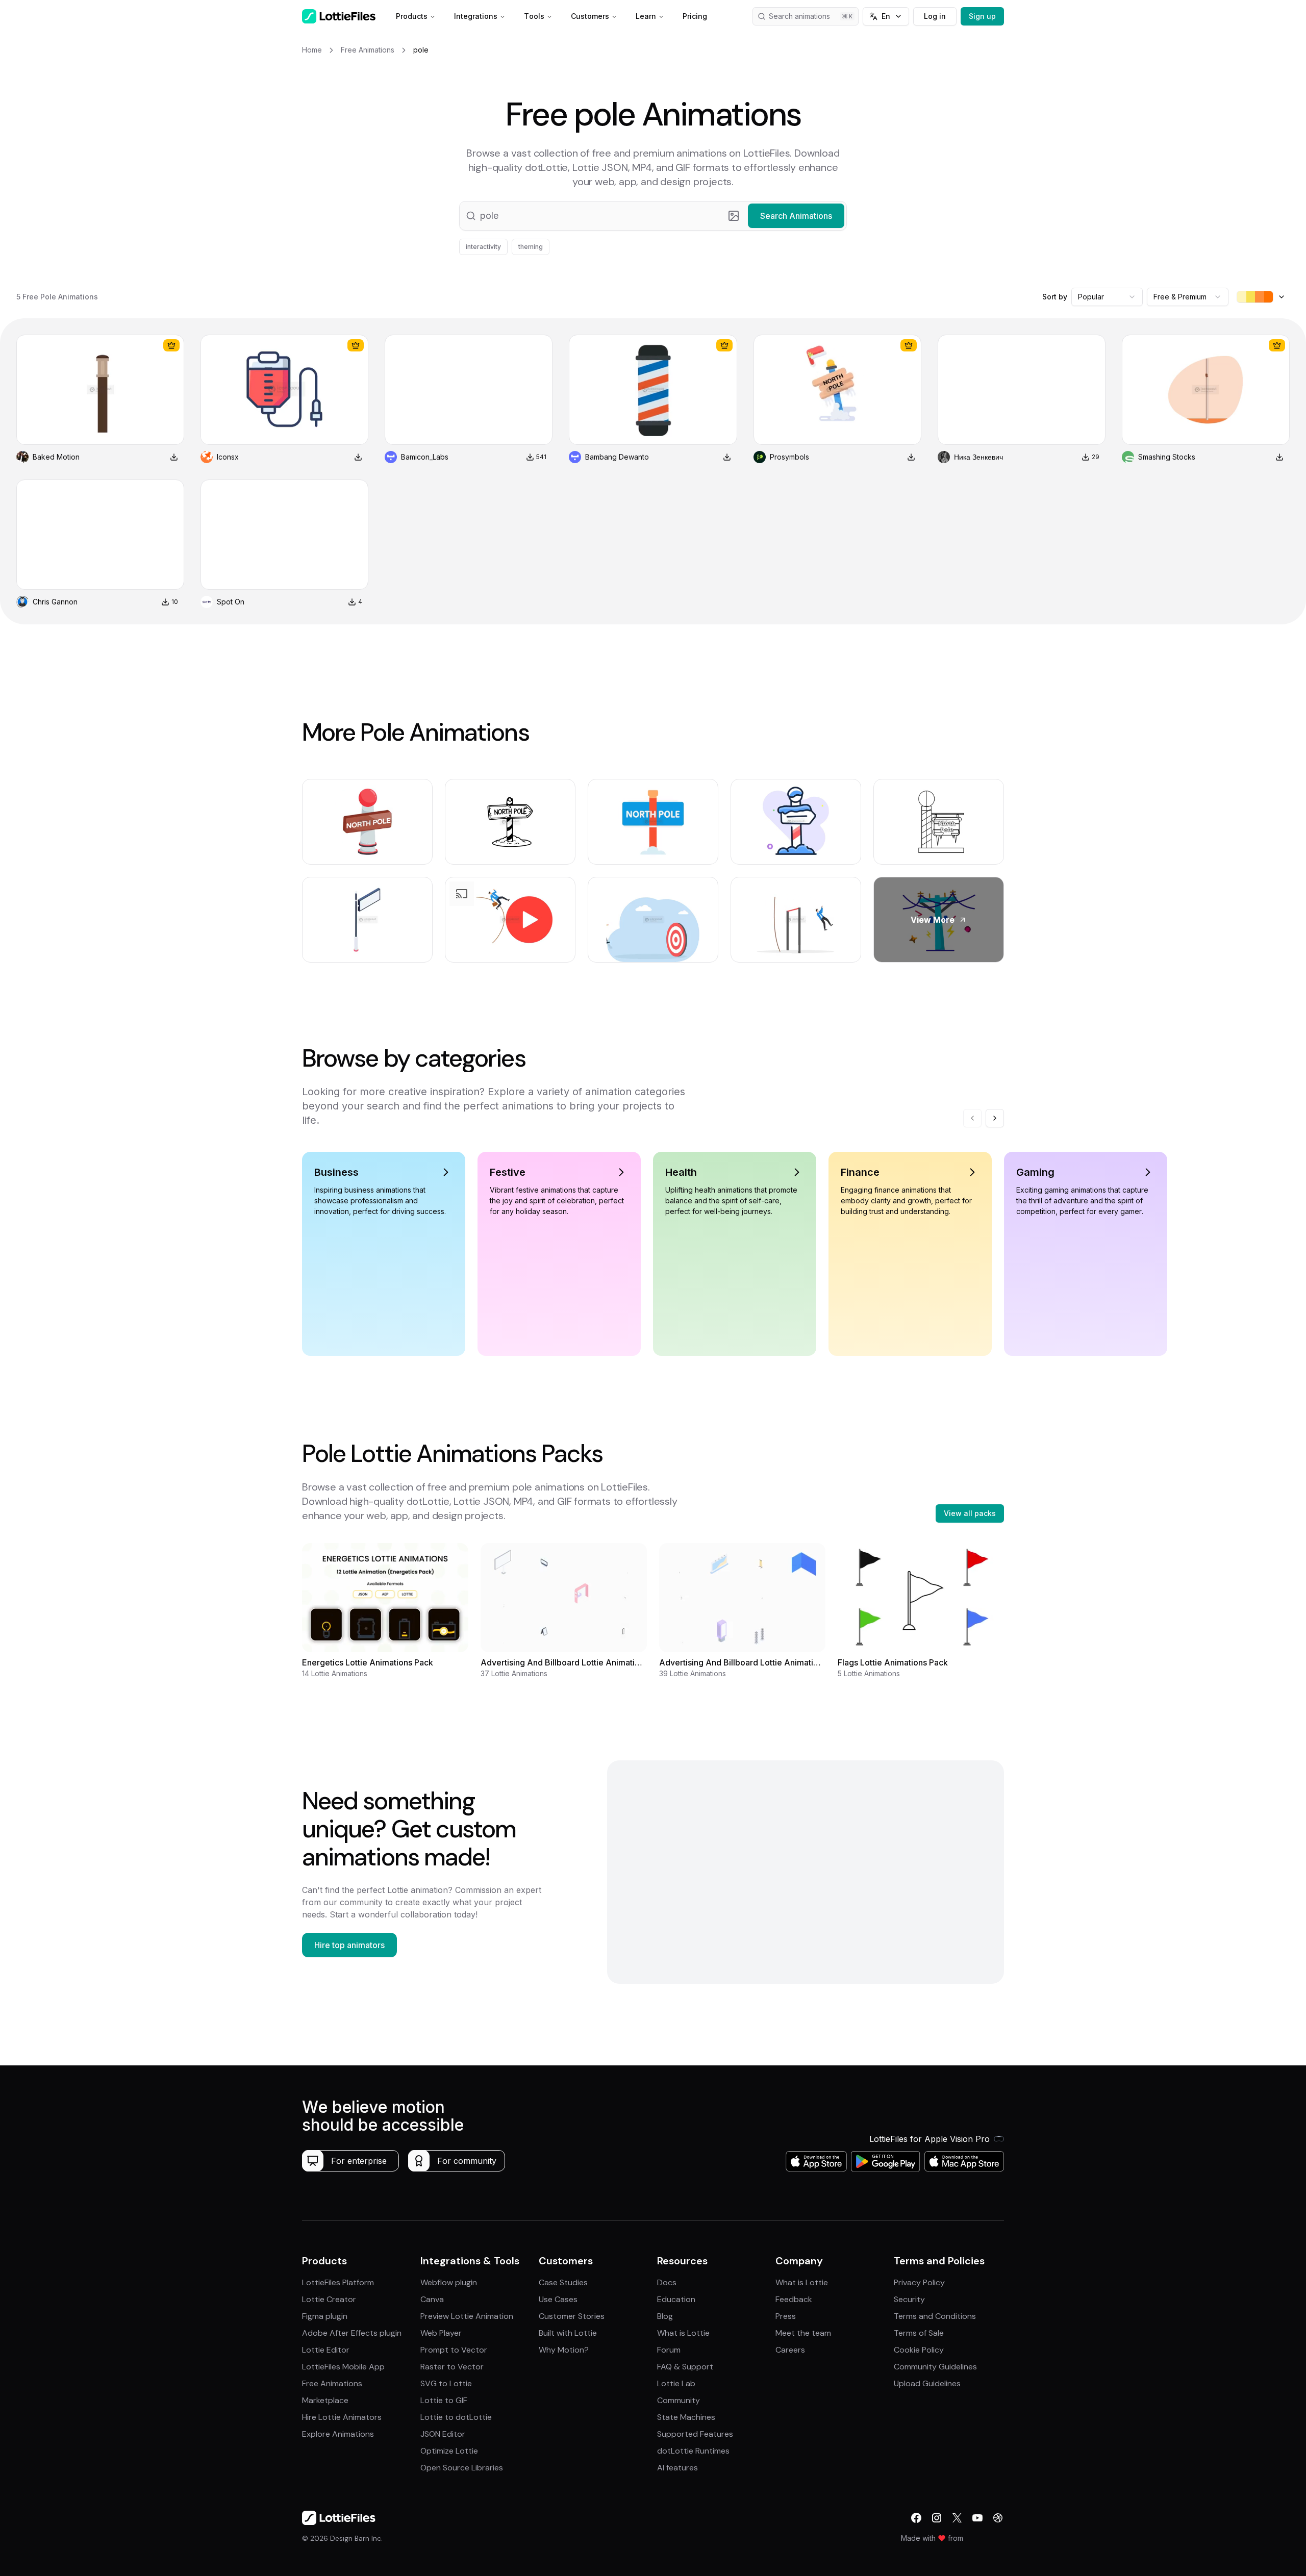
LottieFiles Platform (338, 2282)
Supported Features (695, 2434)
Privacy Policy (919, 2282)
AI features (677, 2468)
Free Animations (332, 2383)
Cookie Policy (919, 2350)
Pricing (695, 16)
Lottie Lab (676, 2383)
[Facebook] (916, 2518)
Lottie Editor (326, 2350)
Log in (935, 16)
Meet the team (803, 2333)
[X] (957, 2518)
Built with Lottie (568, 2333)
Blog (665, 2316)
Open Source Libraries (462, 2468)
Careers (790, 2350)
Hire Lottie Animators (342, 2417)
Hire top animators (349, 1945)
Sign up (982, 16)
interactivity (483, 247)
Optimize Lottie (449, 2451)
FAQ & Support (685, 2367)
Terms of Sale (919, 2333)
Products (412, 16)
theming (531, 247)
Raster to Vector (452, 2367)
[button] (653, 216)
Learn (646, 16)
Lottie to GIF (444, 2400)
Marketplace (325, 2400)
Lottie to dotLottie (456, 2417)
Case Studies (563, 2282)
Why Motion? (564, 2350)
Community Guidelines (935, 2367)
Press (786, 2316)
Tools (534, 16)
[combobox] (1107, 297)
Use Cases (558, 2299)
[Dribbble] (998, 2518)
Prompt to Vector (454, 2350)
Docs (667, 2282)
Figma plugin (325, 2316)
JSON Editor (443, 2434)
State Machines (686, 2417)
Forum (669, 2350)
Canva (432, 2299)
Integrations (476, 16)
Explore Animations (338, 2434)
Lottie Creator (329, 2299)
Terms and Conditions (935, 2316)
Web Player (441, 2333)
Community (679, 2400)
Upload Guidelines (927, 2383)
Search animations (799, 16)
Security (909, 2299)
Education (676, 2299)
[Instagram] (937, 2518)
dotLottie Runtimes (693, 2451)
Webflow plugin (449, 2282)
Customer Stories (572, 2316)
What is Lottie (683, 2333)
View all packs (970, 1513)
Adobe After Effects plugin (352, 2333)
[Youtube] (977, 2518)
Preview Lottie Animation (467, 2316)
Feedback (794, 2299)
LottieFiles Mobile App (343, 2367)
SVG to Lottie (446, 2383)
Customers (590, 16)
